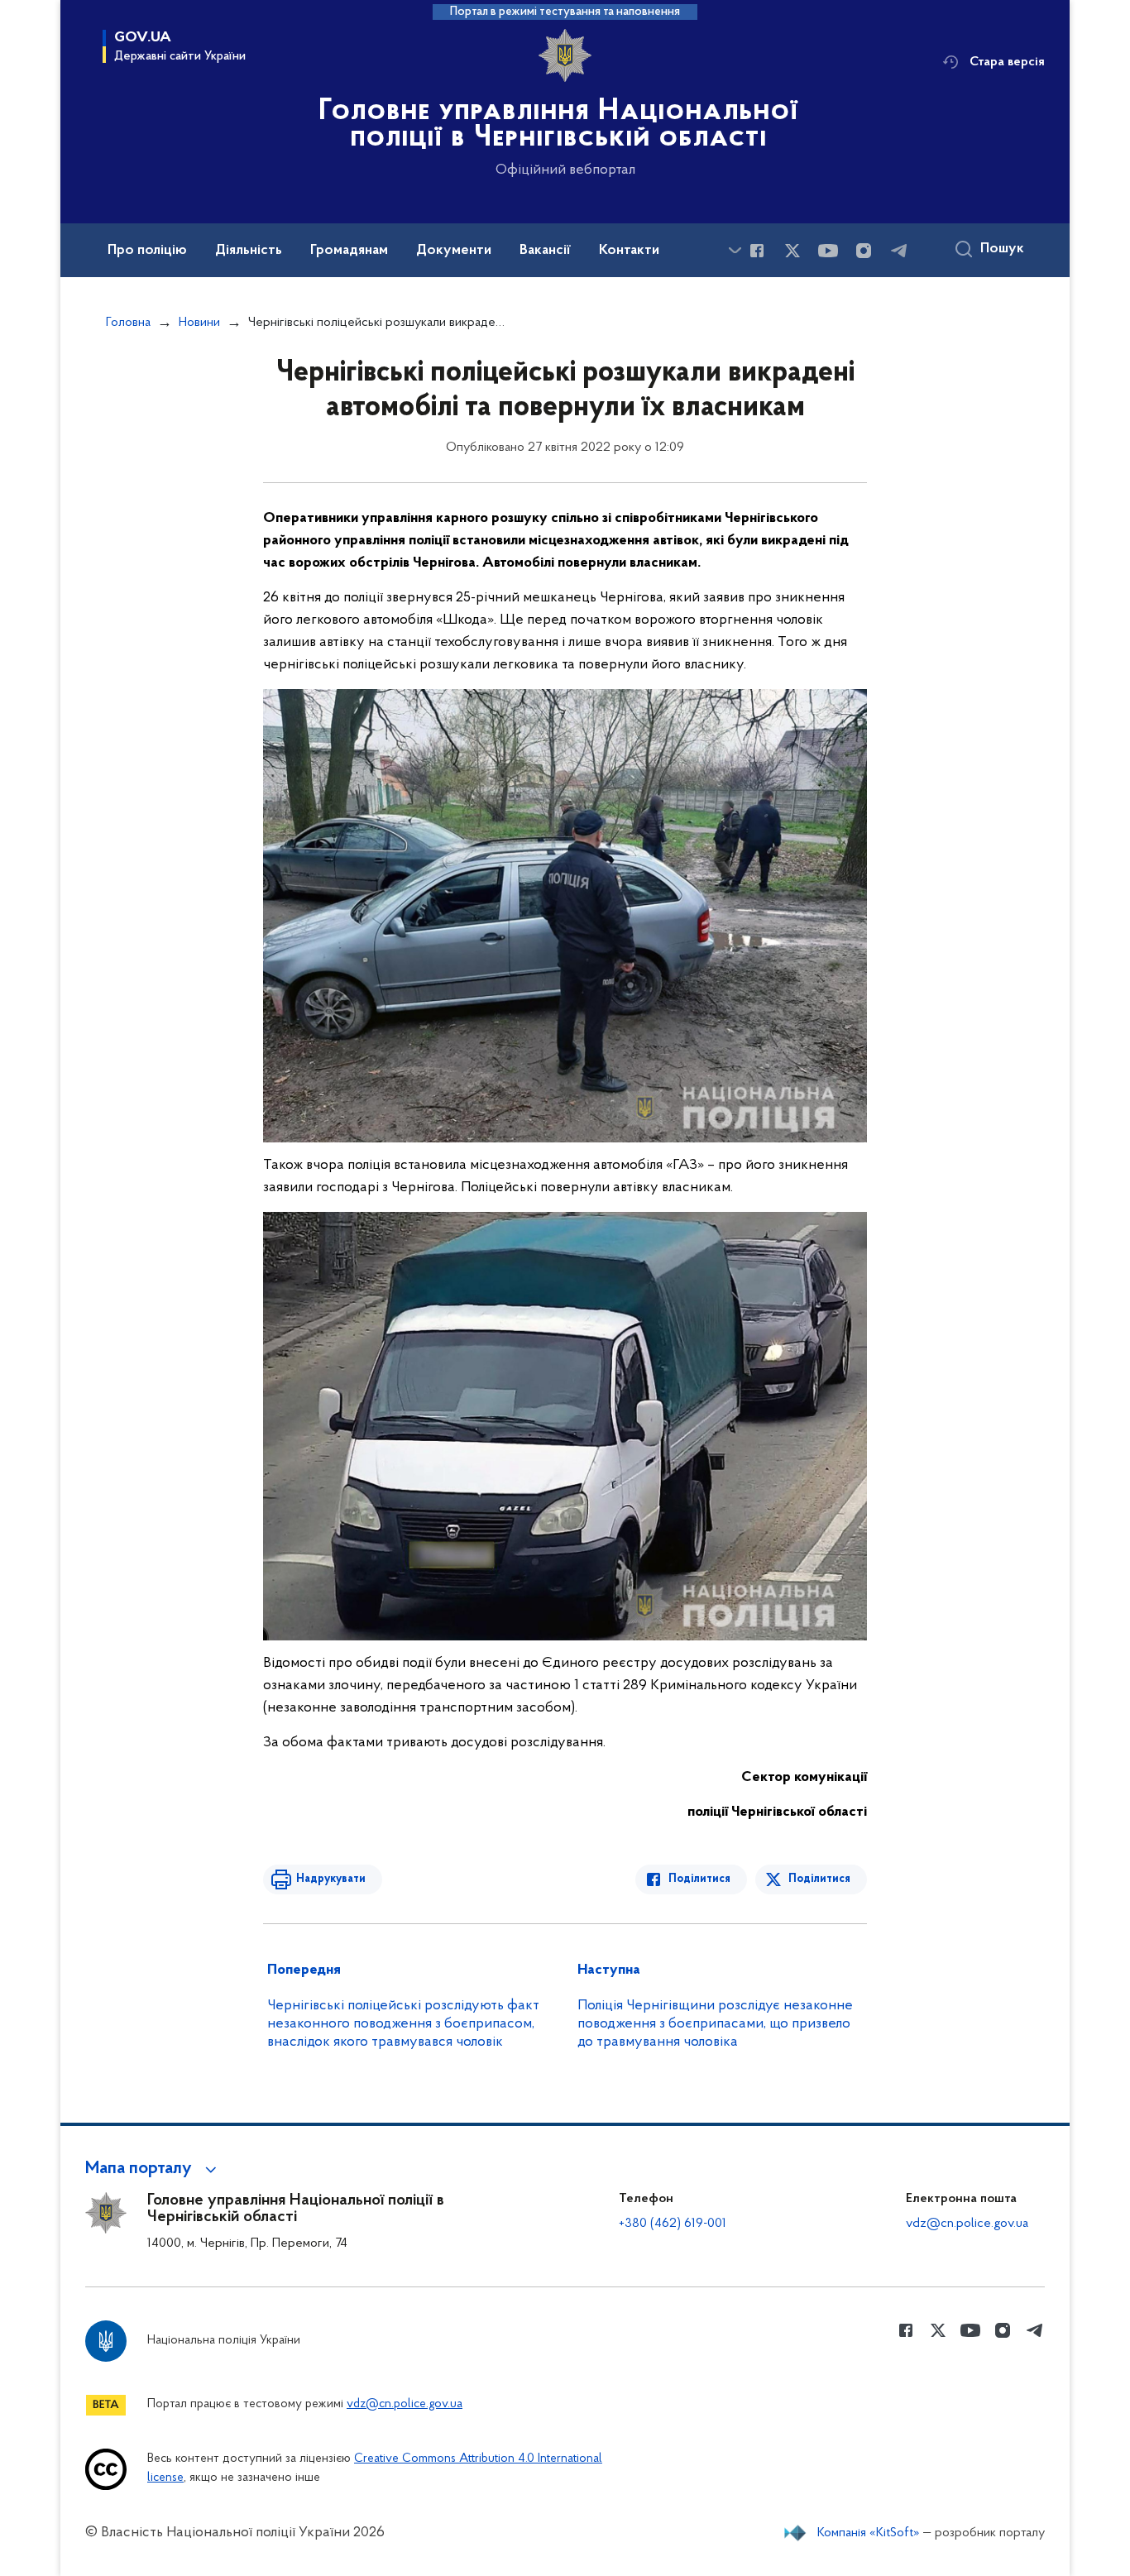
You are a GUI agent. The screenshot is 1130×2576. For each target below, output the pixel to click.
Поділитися (699, 1879)
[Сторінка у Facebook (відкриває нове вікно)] (757, 251)
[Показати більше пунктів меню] (735, 250)
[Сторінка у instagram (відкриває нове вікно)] (864, 251)
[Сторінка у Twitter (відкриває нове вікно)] (792, 251)
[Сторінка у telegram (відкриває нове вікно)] (899, 251)
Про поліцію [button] (147, 251)
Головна (128, 323)
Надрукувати (331, 1879)
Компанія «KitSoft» (869, 2533)
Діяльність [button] (249, 251)
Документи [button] (454, 251)
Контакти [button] (629, 251)
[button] (153, 2169)
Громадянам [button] (349, 251)
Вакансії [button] (545, 251)
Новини (199, 323)
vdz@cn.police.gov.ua (967, 2224)
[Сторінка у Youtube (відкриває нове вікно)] (828, 251)
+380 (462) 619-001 (673, 2224)
